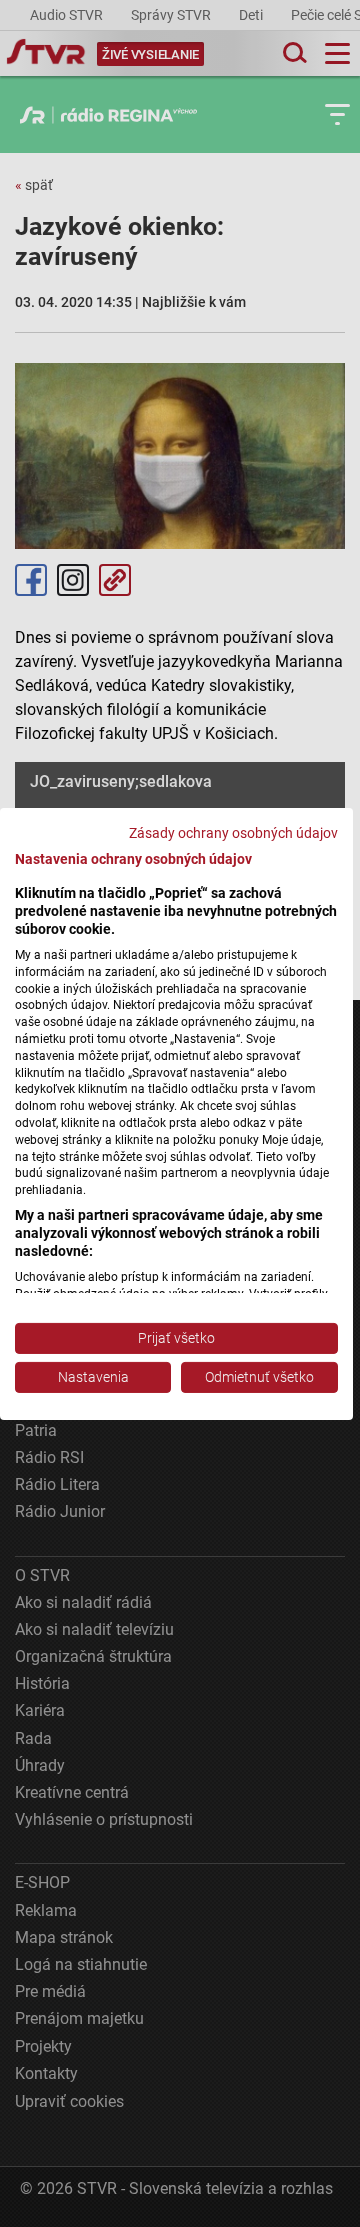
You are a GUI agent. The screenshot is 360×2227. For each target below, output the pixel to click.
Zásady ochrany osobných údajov (233, 832)
